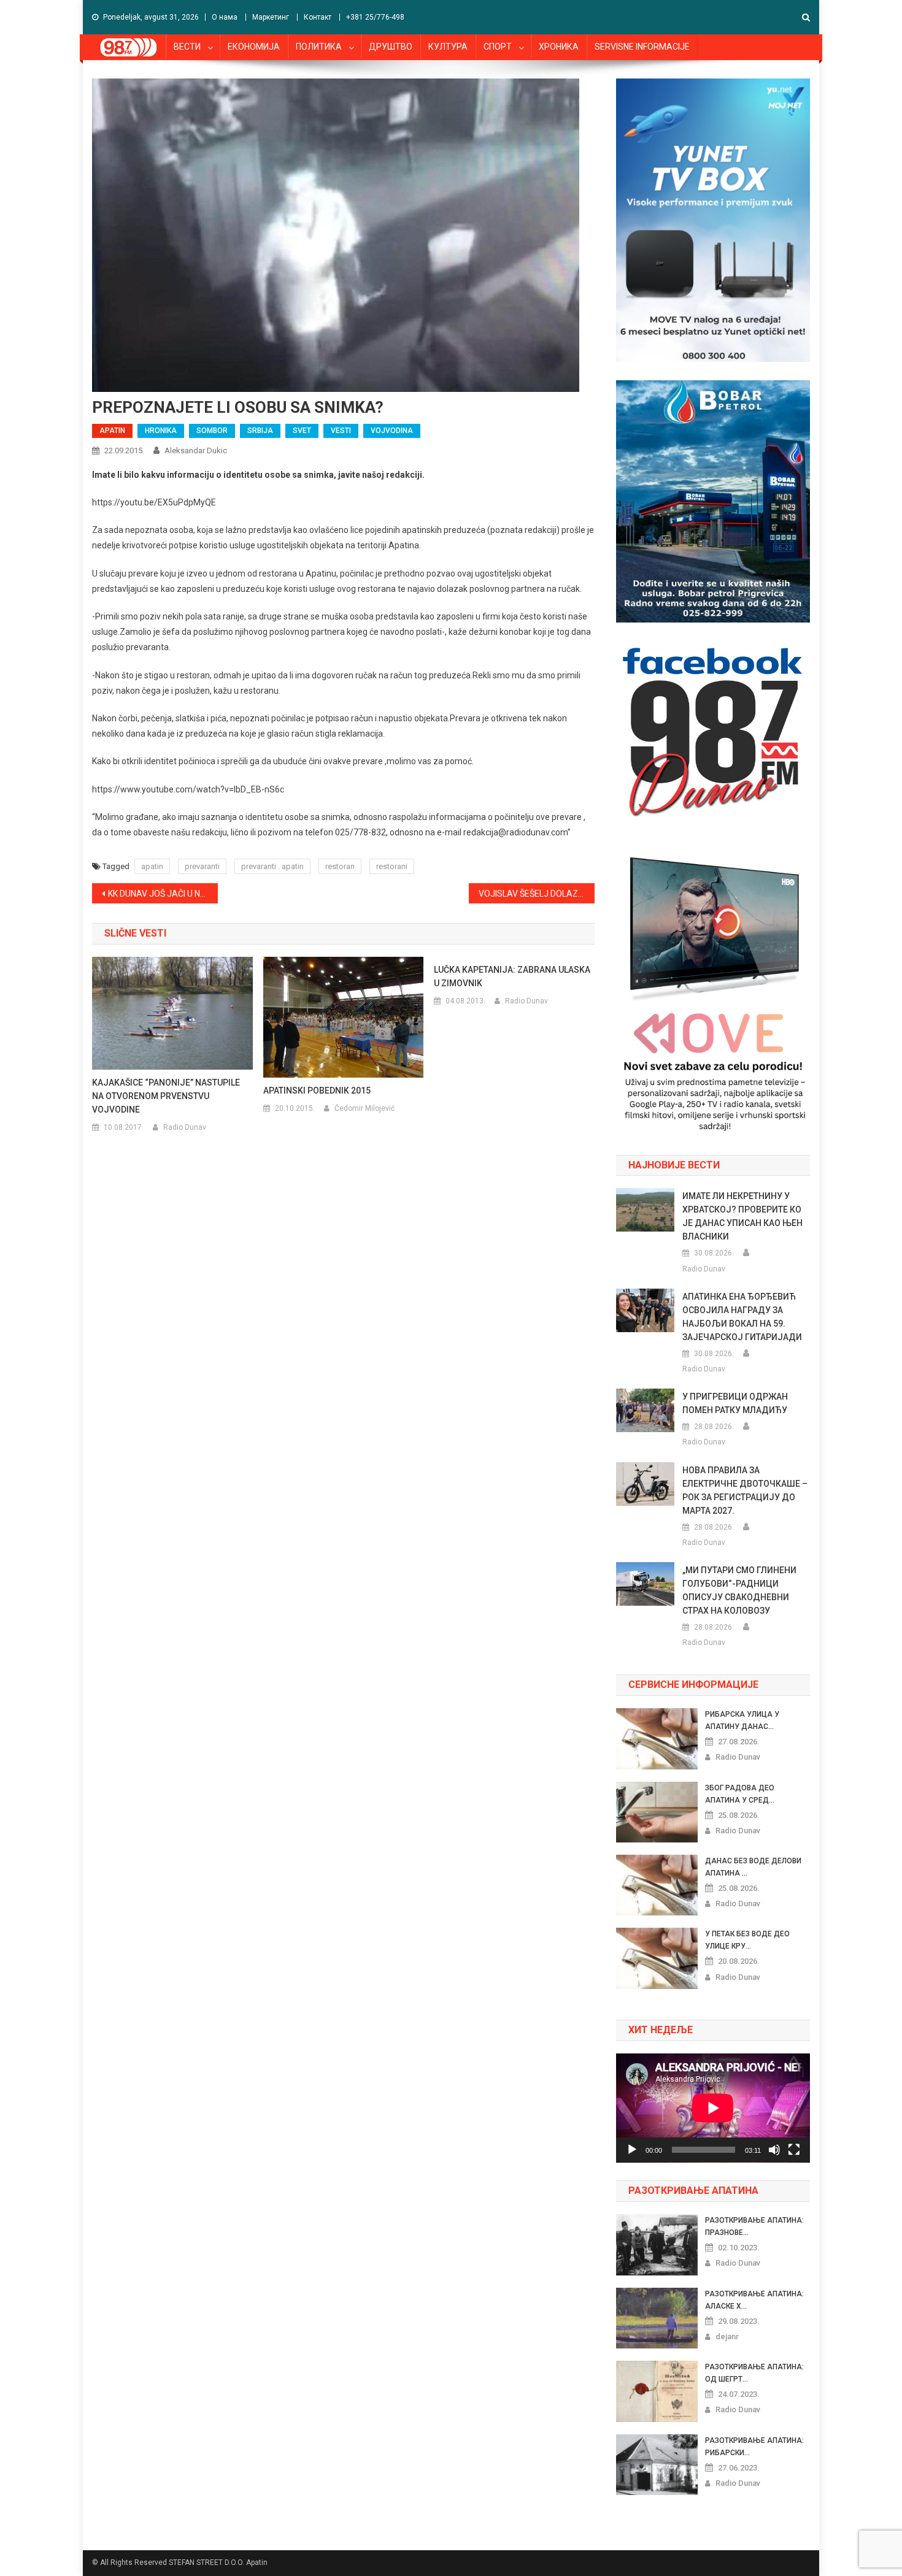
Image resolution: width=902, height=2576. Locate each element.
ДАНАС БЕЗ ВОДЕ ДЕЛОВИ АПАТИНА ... (753, 1867)
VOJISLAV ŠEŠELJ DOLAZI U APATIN (537, 894)
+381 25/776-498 (375, 17)
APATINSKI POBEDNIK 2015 (317, 1091)
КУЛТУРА (448, 47)
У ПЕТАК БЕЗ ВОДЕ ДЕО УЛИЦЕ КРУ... (747, 1940)
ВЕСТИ (187, 47)
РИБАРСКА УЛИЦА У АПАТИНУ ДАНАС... (742, 1720)
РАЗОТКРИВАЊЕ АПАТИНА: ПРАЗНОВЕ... (754, 2226)
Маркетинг (271, 17)
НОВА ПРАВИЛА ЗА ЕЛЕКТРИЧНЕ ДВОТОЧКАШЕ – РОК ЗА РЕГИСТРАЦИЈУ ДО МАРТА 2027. (745, 1490)
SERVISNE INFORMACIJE (642, 47)
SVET (302, 431)
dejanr (727, 2336)
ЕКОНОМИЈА (254, 47)
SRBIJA (260, 431)
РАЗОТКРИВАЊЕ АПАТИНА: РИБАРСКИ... (754, 2447)
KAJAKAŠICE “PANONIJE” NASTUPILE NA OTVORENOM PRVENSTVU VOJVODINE (166, 1096)
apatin (152, 866)
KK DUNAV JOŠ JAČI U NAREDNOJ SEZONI (163, 894)
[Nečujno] (774, 2150)
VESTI (341, 431)
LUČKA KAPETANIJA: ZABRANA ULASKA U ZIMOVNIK (512, 976)
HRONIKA (161, 431)
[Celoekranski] (794, 2150)
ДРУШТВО (391, 47)
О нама (225, 17)
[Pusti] (632, 2150)
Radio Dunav (185, 1127)
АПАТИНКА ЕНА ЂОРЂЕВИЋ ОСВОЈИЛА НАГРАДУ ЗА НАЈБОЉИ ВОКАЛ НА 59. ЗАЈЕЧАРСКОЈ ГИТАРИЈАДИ (742, 1317)
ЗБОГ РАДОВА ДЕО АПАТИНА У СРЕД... (740, 1794)
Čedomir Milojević (364, 1108)
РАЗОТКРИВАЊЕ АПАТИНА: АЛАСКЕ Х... (754, 2300)
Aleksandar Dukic (196, 450)
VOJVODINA (392, 431)
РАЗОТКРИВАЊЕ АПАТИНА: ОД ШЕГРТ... (754, 2373)
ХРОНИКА (559, 47)
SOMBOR (212, 431)
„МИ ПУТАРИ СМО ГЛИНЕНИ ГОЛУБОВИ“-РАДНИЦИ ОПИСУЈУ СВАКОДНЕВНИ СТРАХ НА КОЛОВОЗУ (739, 1590)
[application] (713, 2108)
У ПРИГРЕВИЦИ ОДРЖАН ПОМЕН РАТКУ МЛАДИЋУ (735, 1403)
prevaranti (202, 866)
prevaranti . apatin (272, 866)
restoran (340, 866)
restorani (392, 866)
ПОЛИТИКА (319, 47)
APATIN (112, 431)
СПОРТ (498, 47)
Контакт (318, 17)
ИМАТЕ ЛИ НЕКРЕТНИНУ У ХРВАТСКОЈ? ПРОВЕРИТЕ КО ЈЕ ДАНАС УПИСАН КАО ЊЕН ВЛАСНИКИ (742, 1216)
